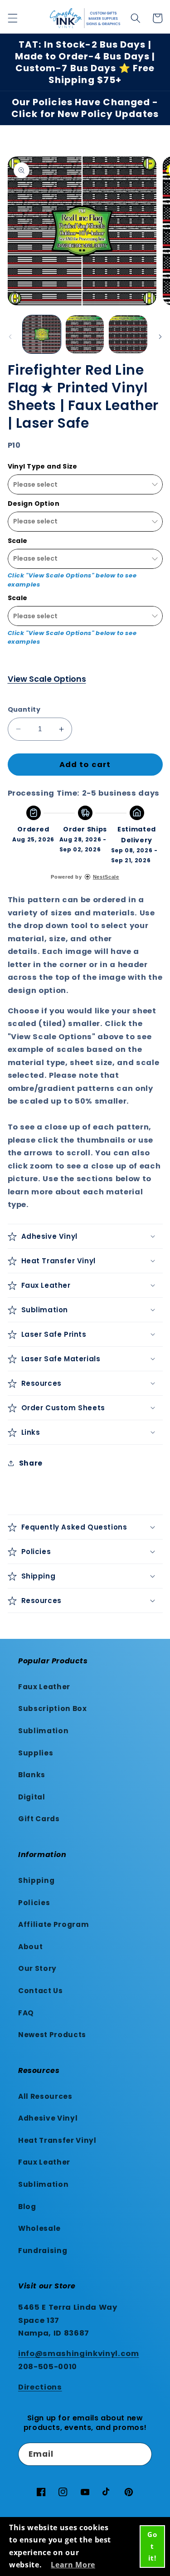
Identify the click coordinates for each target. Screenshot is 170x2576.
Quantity (24, 709)
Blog (27, 2207)
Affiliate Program (53, 1924)
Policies (34, 1903)
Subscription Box (53, 1708)
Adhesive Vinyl (48, 2118)
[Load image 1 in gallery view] (42, 334)
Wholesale (39, 2228)
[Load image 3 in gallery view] (128, 334)
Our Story (37, 1968)
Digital (32, 1797)
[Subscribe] (141, 2454)
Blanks (32, 1775)
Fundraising (43, 2251)
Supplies (36, 1753)
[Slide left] (10, 337)
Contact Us (41, 1991)
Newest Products (52, 2035)
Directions (40, 2387)
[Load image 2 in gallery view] (85, 334)
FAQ (26, 2013)
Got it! (152, 2546)
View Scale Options (47, 679)
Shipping (36, 1880)
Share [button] (31, 1463)
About (30, 1947)
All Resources (45, 2096)
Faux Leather (44, 1687)
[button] (12, 18)
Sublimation (43, 1731)
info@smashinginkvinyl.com (79, 2354)
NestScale (106, 877)
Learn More (73, 2565)
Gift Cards (39, 1819)
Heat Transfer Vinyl (57, 2140)
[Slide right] (160, 337)
